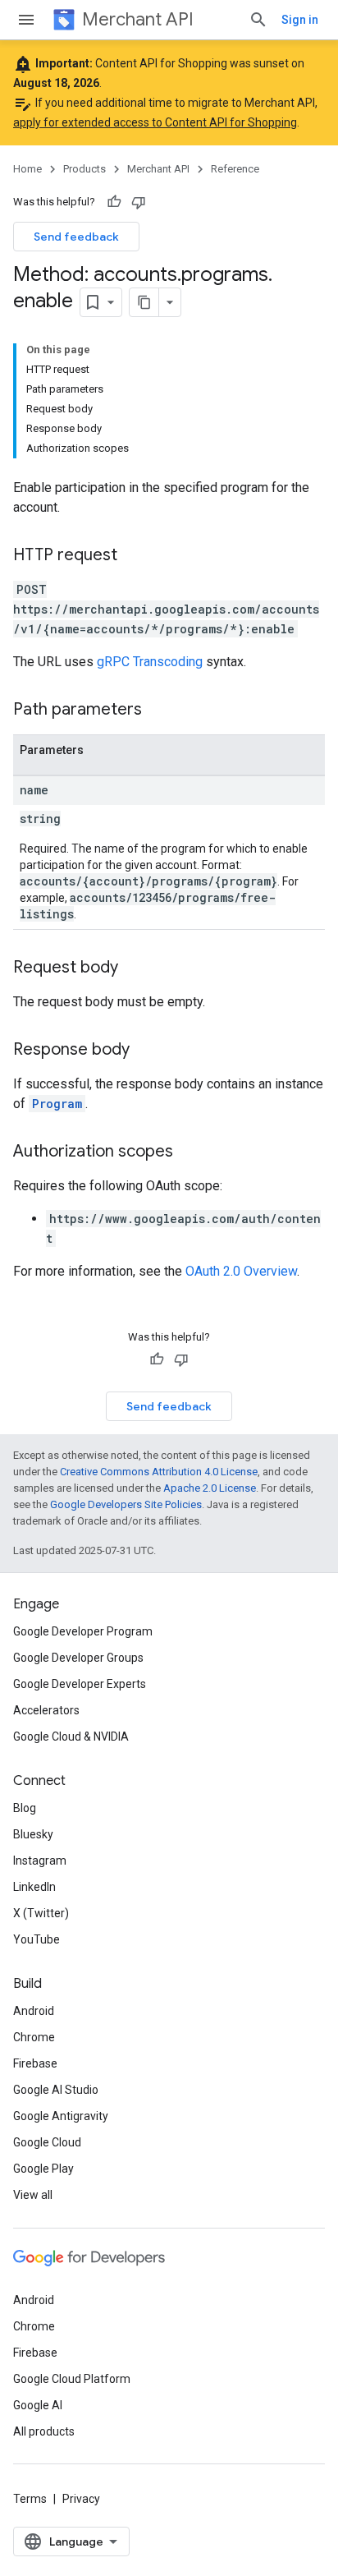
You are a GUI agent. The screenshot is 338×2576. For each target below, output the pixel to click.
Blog (25, 1808)
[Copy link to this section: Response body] (146, 1051)
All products (44, 2431)
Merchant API (138, 19)
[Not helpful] (139, 202)
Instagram (40, 1861)
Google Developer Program (83, 1631)
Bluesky (33, 1834)
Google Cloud (47, 2142)
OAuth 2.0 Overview (241, 1271)
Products (84, 169)
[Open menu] (26, 20)
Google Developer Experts (80, 1684)
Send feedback (76, 237)
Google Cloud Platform (72, 2379)
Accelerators (46, 1710)
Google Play (43, 2169)
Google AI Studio (56, 2090)
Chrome (34, 2037)
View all (33, 2195)
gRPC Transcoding (150, 662)
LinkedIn (34, 1887)
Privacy (81, 2499)
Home (27, 169)
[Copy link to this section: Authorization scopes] (190, 1152)
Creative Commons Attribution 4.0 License (159, 1472)
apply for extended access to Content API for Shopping (155, 122)
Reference (235, 169)
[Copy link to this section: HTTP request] (134, 556)
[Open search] (258, 20)
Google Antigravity (61, 2116)
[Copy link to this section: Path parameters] (158, 711)
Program (57, 1104)
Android (34, 2011)
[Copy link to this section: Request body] (135, 968)
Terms (30, 2499)
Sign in (300, 20)
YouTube (37, 1939)
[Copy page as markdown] (144, 302)
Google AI (38, 2405)
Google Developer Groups (78, 1658)
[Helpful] (114, 202)
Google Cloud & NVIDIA (71, 1736)
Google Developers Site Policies (126, 1504)
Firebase (35, 2063)
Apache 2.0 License (210, 1488)
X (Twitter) (41, 1913)
